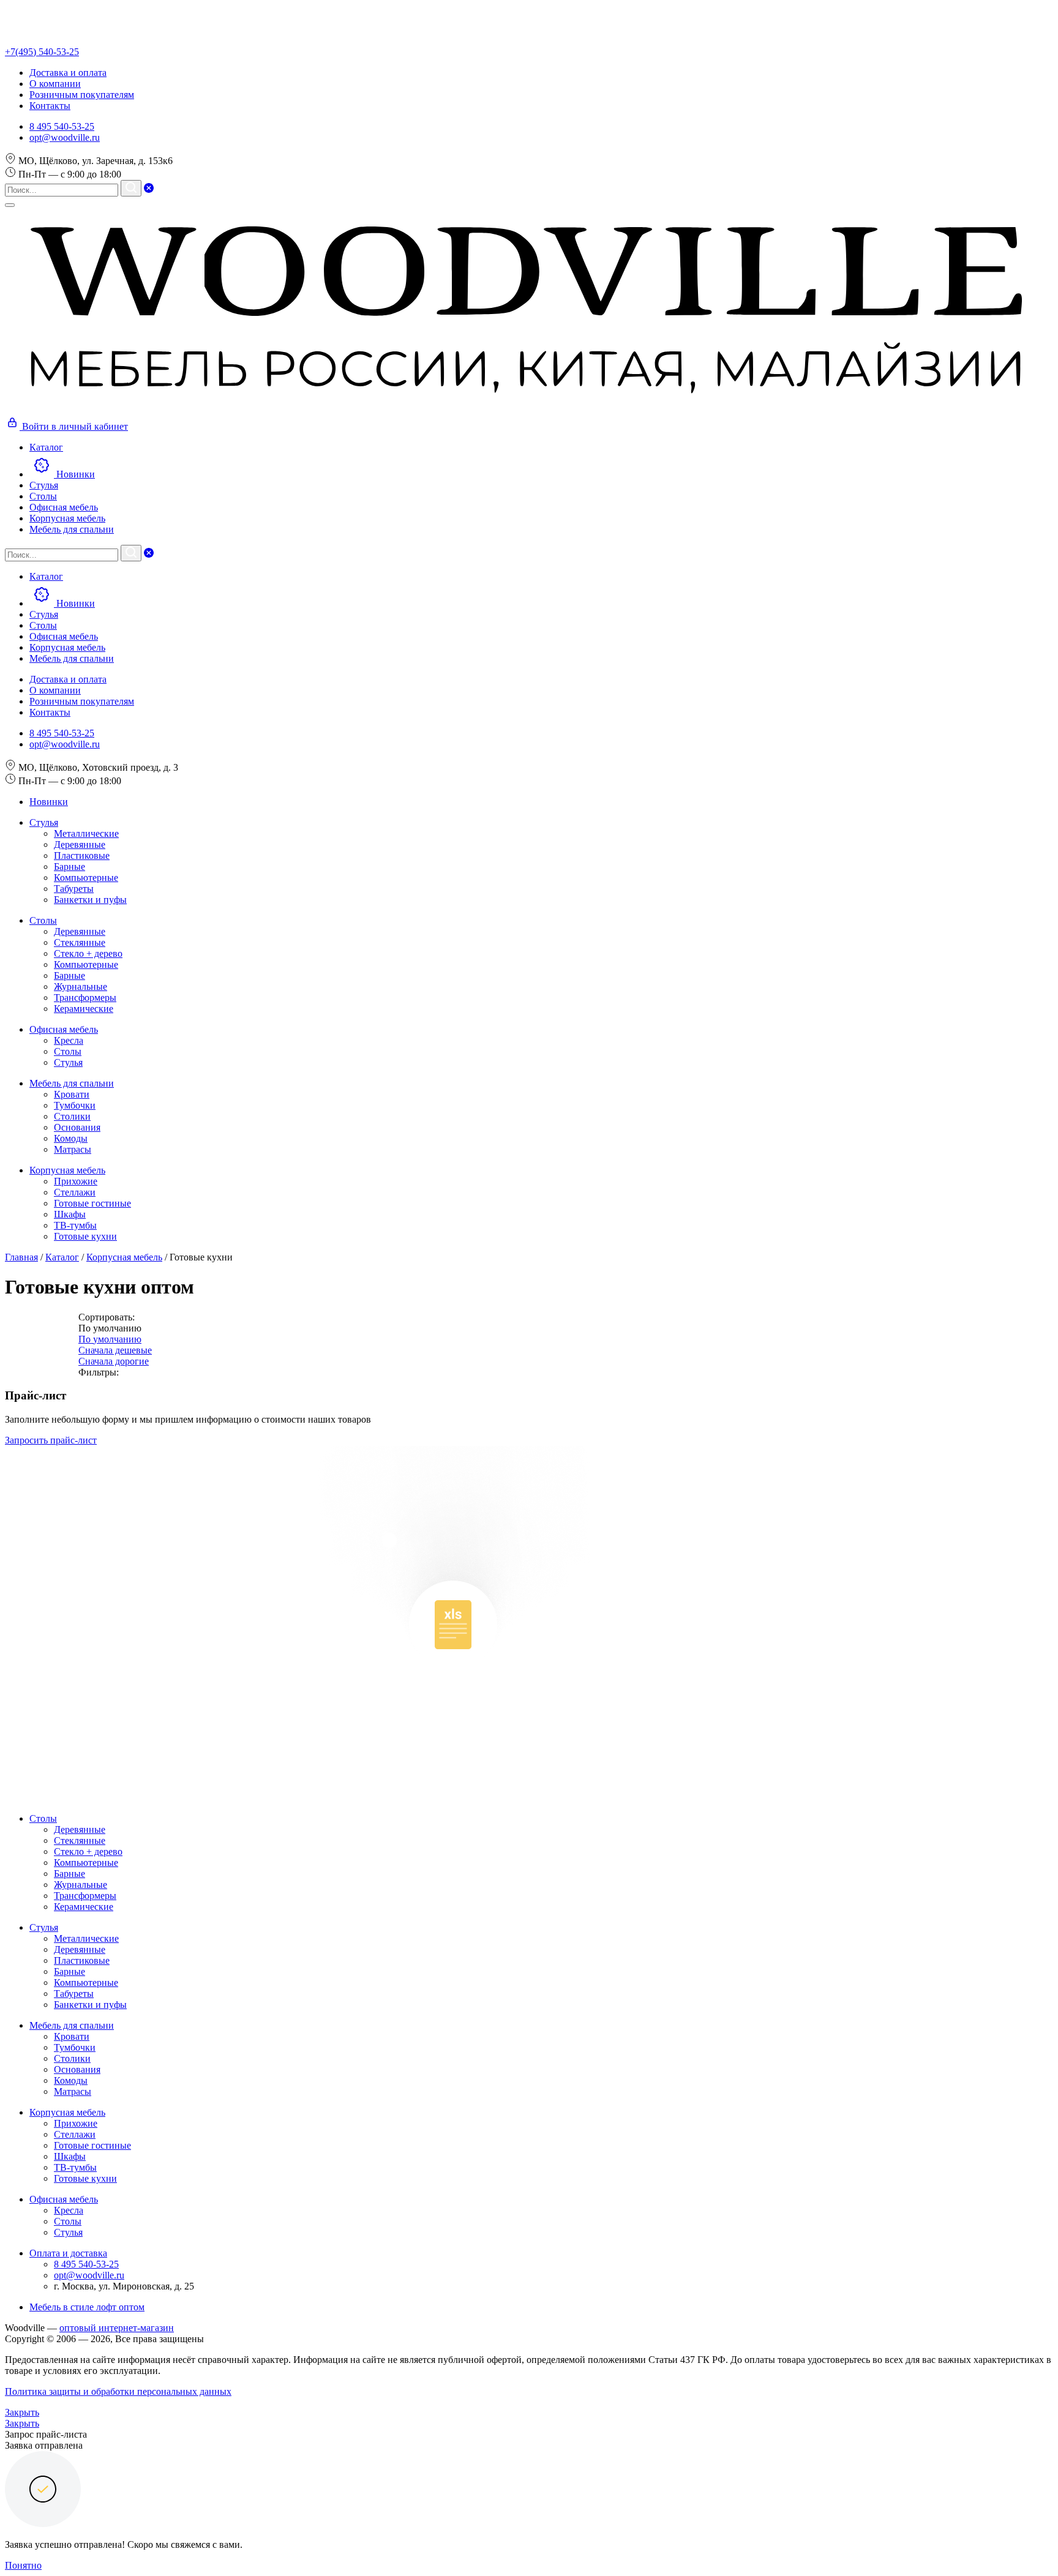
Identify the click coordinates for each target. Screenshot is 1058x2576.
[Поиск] (131, 188)
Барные (69, 867)
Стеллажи (75, 1192)
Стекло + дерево (88, 953)
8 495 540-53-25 (62, 126)
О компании (55, 84)
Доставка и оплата (68, 73)
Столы (43, 920)
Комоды (71, 1138)
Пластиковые (82, 856)
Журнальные (81, 987)
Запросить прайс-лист (51, 1440)
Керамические (84, 1009)
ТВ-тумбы (75, 1225)
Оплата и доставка (68, 2253)
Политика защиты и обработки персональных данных (118, 2391)
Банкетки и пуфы (90, 900)
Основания (77, 1127)
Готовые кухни (85, 1236)
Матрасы (73, 1149)
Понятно (23, 2565)
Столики (72, 1116)
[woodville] (527, 409)
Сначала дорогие (114, 1361)
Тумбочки (75, 1105)
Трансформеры (85, 998)
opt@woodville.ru (65, 137)
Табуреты (74, 889)
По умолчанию (110, 1339)
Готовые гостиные (92, 1203)
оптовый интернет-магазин (117, 2328)
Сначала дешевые (115, 1350)
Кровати (72, 1094)
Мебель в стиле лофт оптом (87, 2307)
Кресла (69, 1040)
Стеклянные (80, 942)
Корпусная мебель (67, 1170)
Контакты (50, 106)
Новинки (49, 802)
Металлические (86, 833)
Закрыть (22, 2412)
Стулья (44, 822)
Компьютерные (86, 878)
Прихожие (76, 1181)
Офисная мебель (64, 1029)
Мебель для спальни (72, 1083)
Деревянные (80, 844)
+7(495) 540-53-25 (42, 52)
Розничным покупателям (82, 95)
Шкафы (70, 1214)
